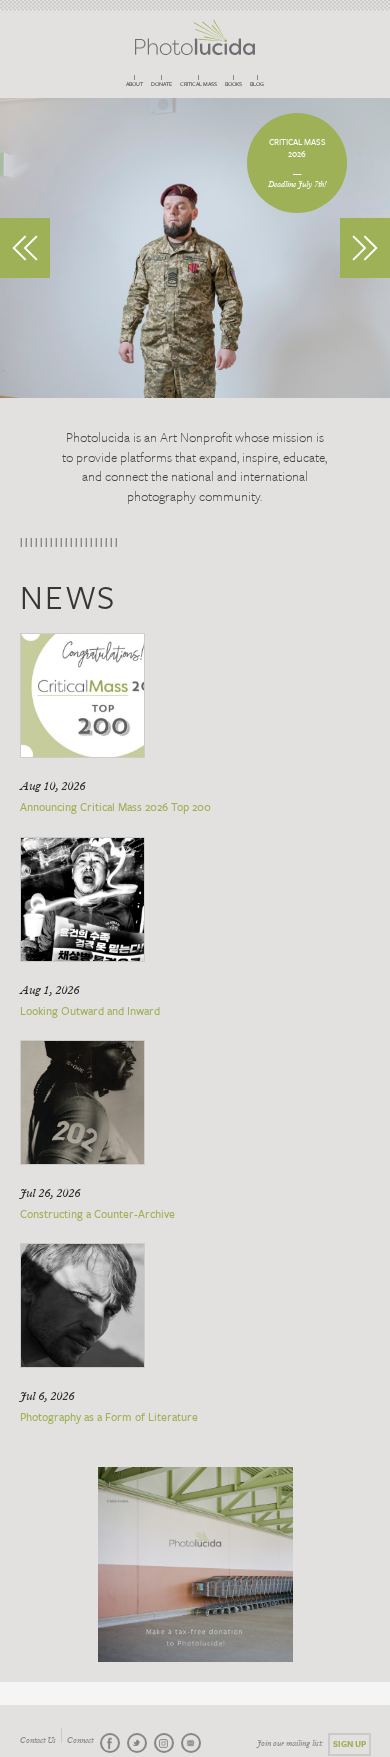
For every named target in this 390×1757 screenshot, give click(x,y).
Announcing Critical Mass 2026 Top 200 (115, 806)
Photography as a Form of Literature (109, 1416)
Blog (257, 84)
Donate (161, 84)
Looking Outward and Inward (90, 1010)
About (134, 84)
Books (233, 84)
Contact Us (38, 1741)
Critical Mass (198, 84)
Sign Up (349, 1743)
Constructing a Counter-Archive (97, 1213)
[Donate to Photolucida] (195, 1564)
